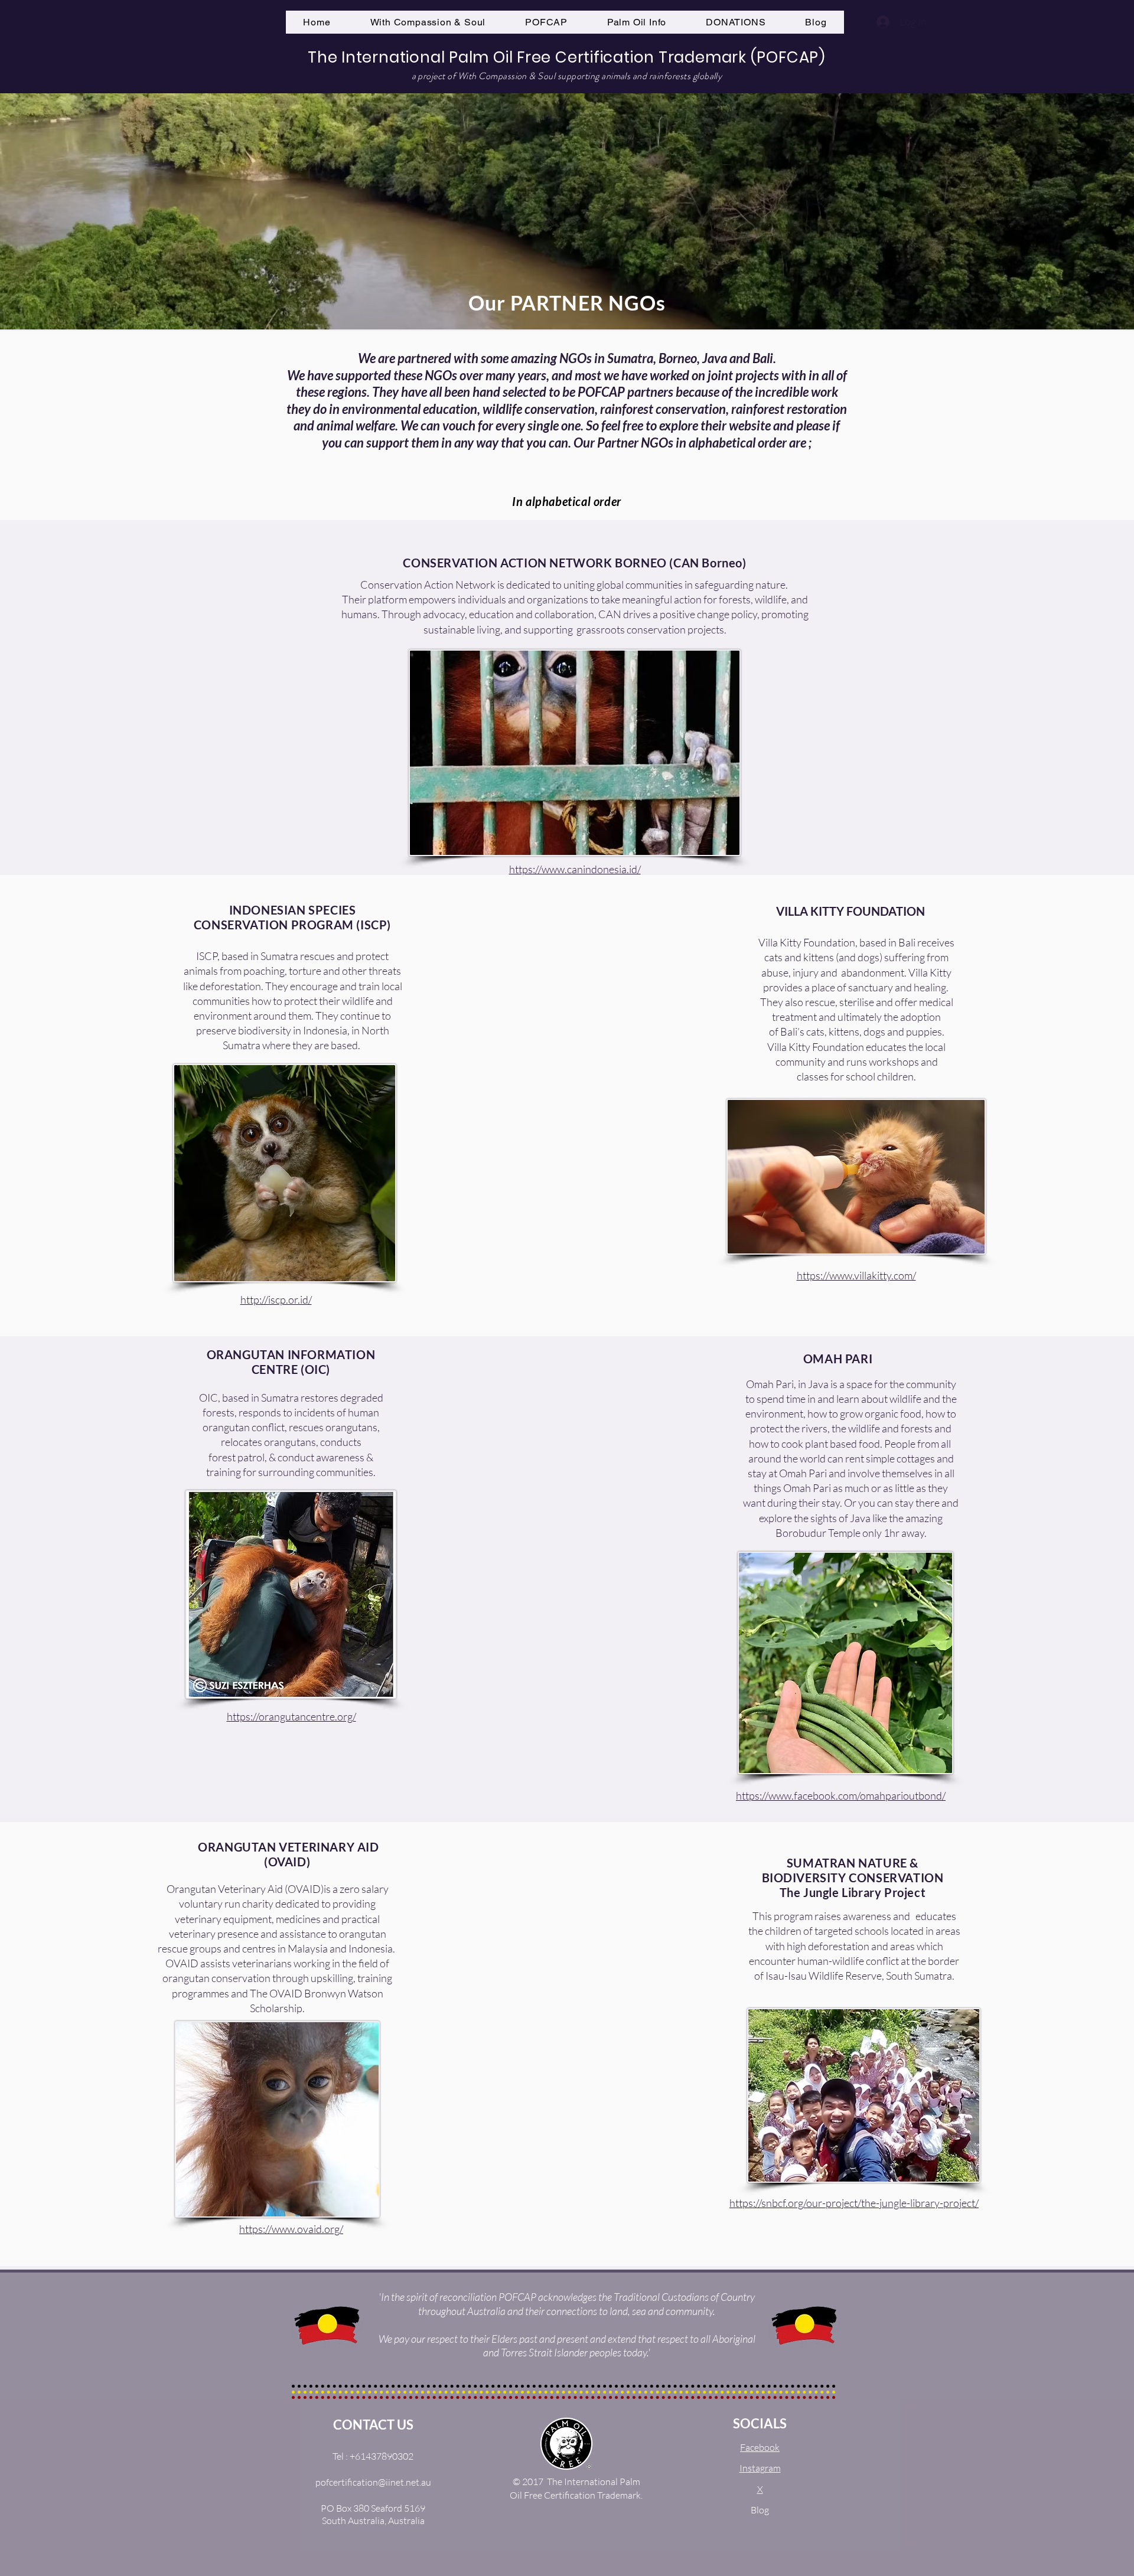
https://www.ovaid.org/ (291, 2229)
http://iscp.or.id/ (276, 1300)
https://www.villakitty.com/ (856, 1275)
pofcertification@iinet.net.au (373, 2482)
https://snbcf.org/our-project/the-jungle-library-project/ (854, 2203)
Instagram (760, 2468)
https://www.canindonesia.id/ (575, 869)
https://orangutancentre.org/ (291, 1716)
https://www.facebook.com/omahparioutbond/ (841, 1795)
